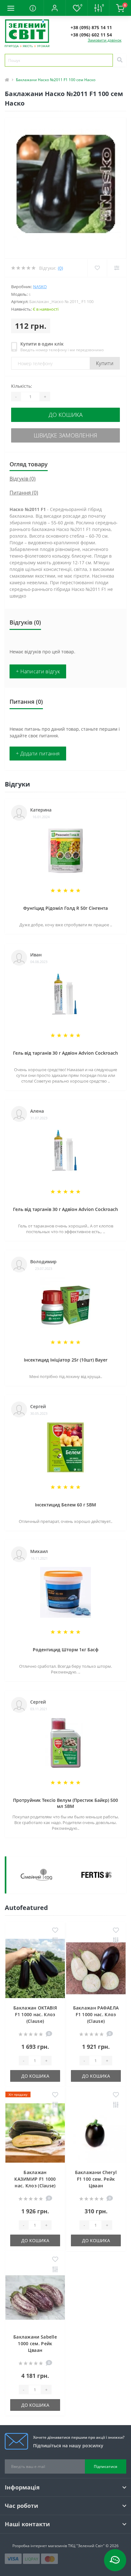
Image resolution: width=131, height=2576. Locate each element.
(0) (60, 268)
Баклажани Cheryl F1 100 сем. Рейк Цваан (96, 2179)
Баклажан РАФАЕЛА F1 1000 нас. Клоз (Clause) (96, 2014)
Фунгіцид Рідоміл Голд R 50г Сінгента (65, 908)
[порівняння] (55, 1941)
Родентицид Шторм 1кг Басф (66, 1650)
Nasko (40, 287)
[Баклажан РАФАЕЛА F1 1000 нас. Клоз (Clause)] (96, 1968)
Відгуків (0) (23, 479)
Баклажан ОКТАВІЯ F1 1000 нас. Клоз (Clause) (35, 2014)
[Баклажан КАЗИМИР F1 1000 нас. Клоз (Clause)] (35, 2133)
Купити (105, 363)
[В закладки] (55, 1931)
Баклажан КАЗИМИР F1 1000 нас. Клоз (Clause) (35, 2179)
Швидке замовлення (65, 435)
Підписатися (106, 2466)
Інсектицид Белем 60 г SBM (65, 1505)
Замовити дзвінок (105, 40)
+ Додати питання (38, 754)
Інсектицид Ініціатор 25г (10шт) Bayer (66, 1360)
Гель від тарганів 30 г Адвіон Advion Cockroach (65, 1053)
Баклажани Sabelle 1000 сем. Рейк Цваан (35, 2343)
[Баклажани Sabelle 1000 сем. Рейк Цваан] (35, 2298)
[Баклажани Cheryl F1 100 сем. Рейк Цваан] (96, 2133)
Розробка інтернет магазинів (40, 2546)
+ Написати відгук (38, 671)
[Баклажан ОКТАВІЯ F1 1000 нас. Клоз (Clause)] (35, 1968)
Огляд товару (29, 464)
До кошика (66, 415)
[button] (55, 8)
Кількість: (22, 386)
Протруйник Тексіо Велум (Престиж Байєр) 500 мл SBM (65, 1803)
